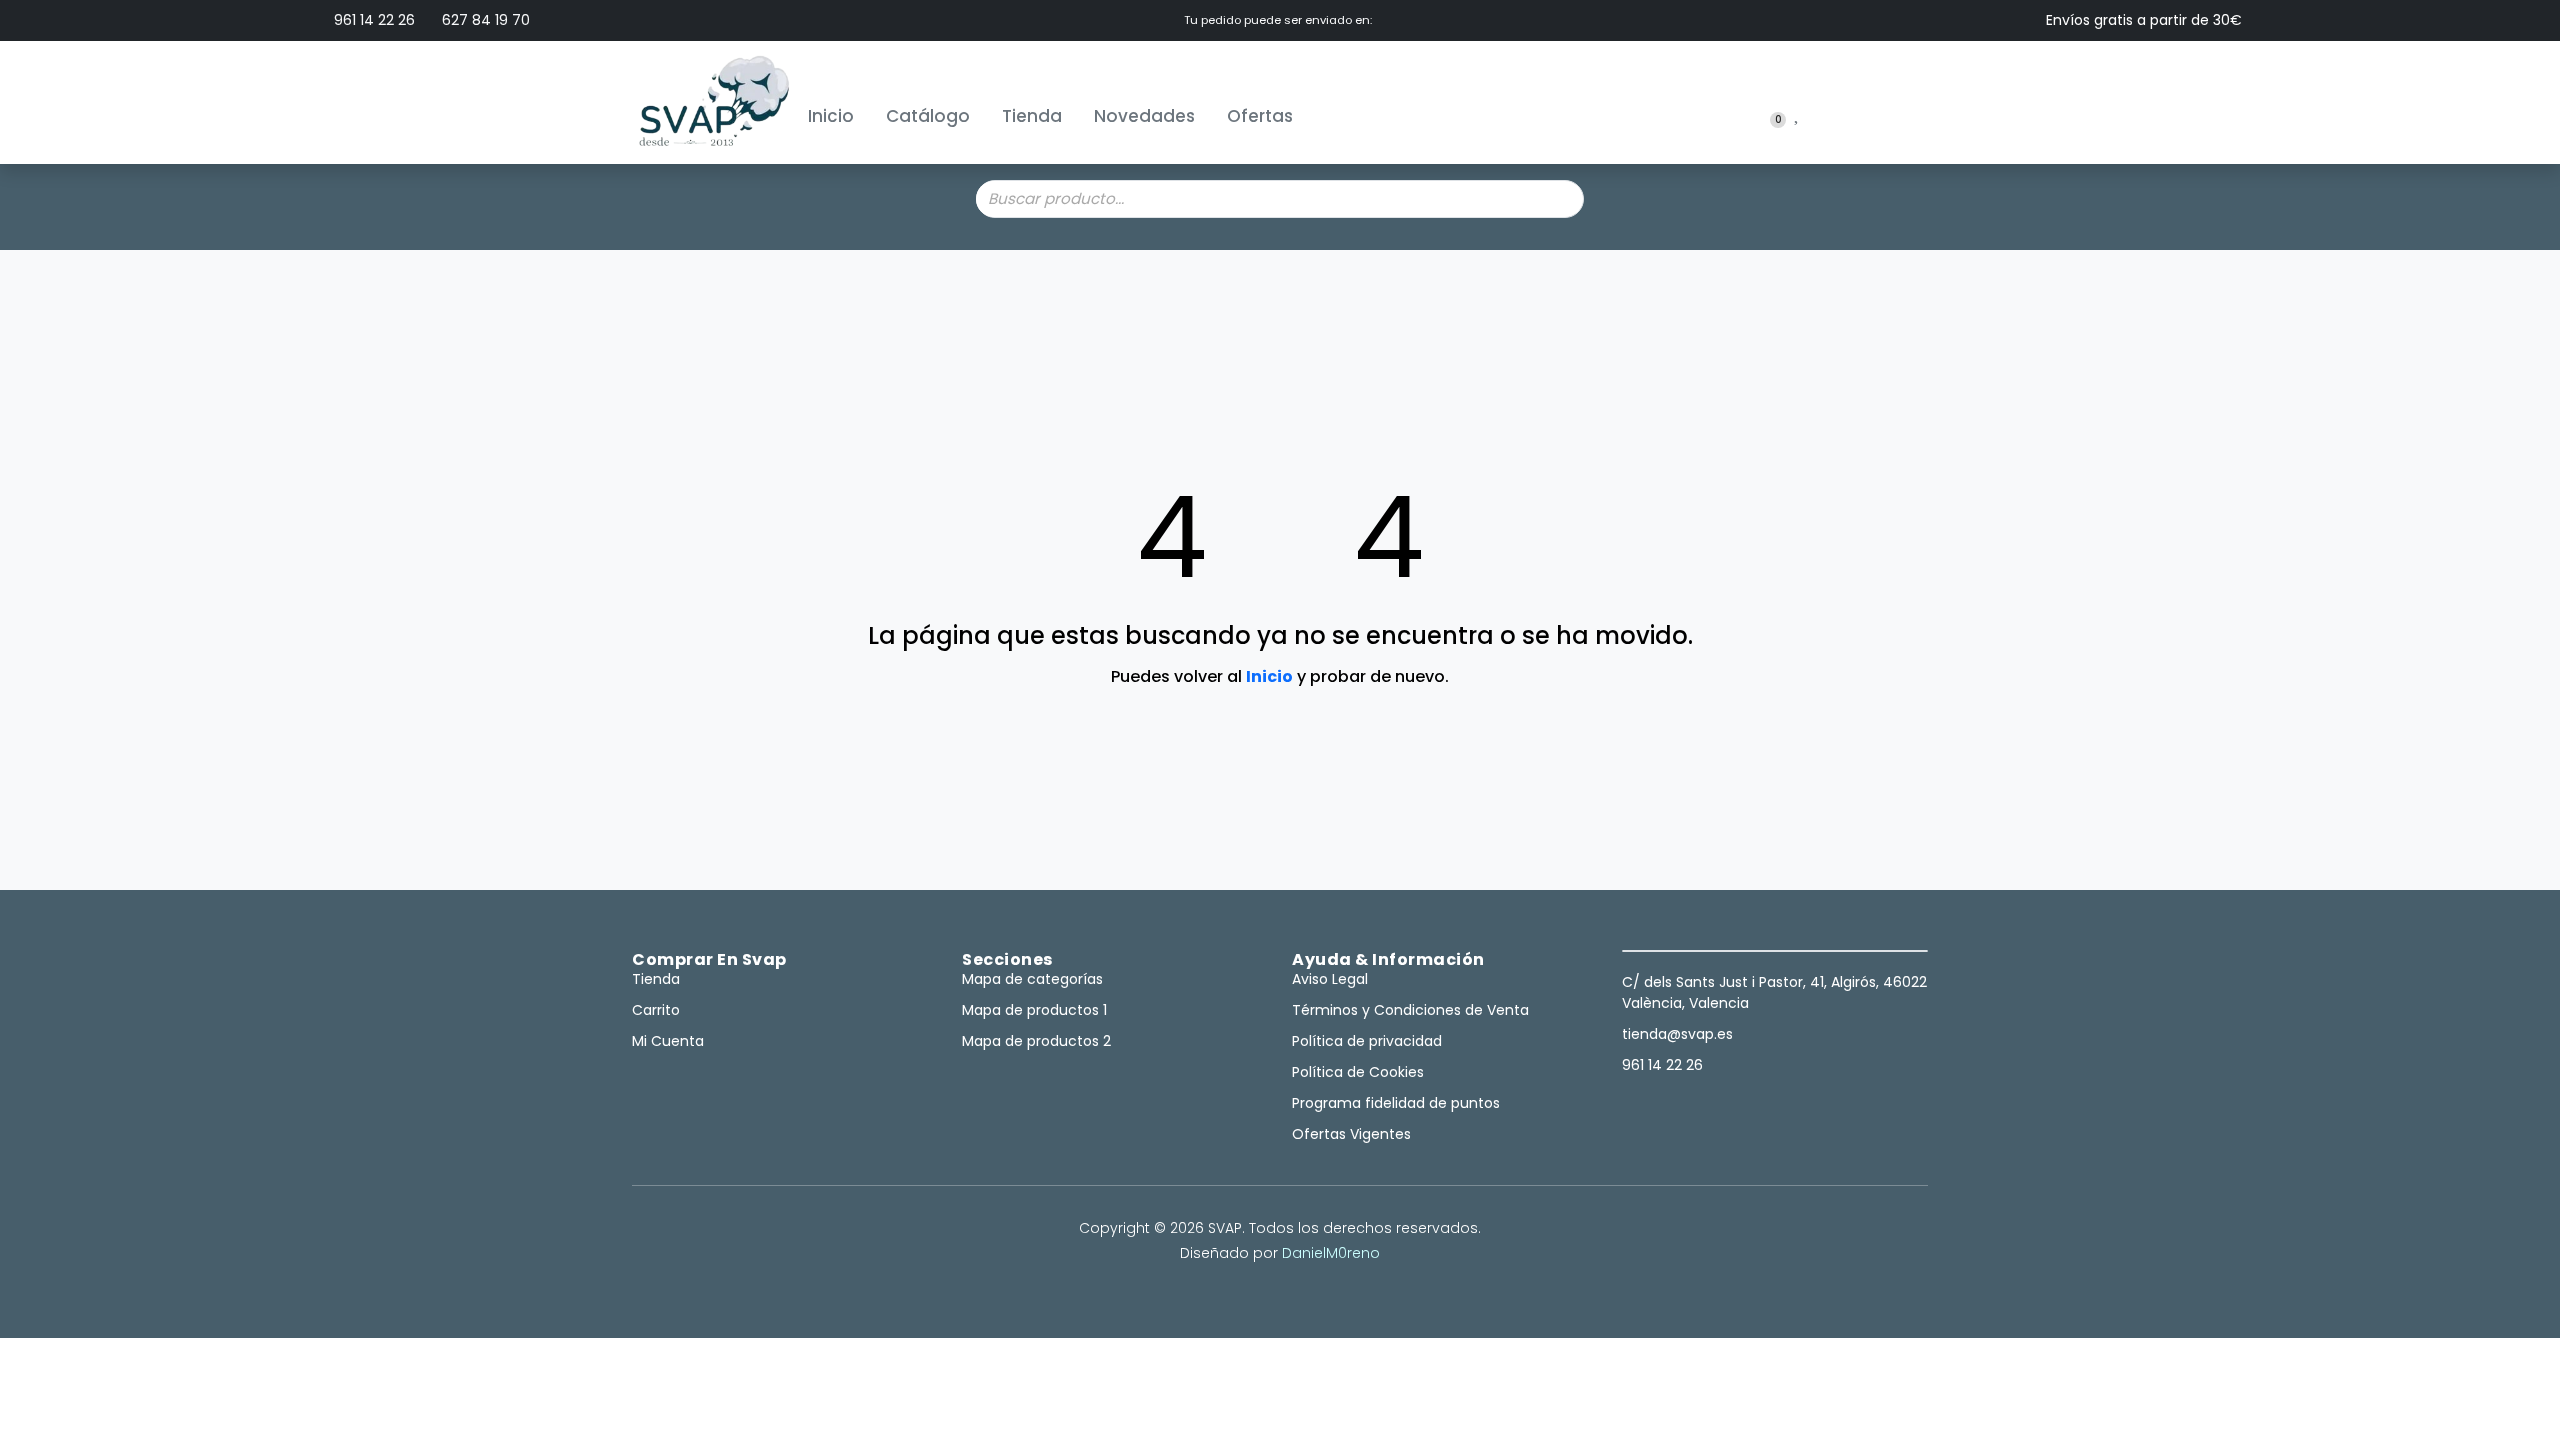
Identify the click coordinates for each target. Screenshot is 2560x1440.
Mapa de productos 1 (1034, 1010)
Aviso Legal (1330, 979)
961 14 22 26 (372, 20)
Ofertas (1260, 116)
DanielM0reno (1331, 1253)
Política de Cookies (1358, 1072)
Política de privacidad (1367, 1041)
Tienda (1032, 116)
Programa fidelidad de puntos (1396, 1103)
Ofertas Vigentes (1351, 1134)
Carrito (656, 1010)
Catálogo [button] (928, 116)
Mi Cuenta (668, 1041)
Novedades (1144, 116)
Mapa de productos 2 (1036, 1041)
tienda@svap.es (1677, 1034)
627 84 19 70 (484, 20)
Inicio (831, 116)
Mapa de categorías (1032, 979)
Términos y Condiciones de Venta (1410, 1010)
